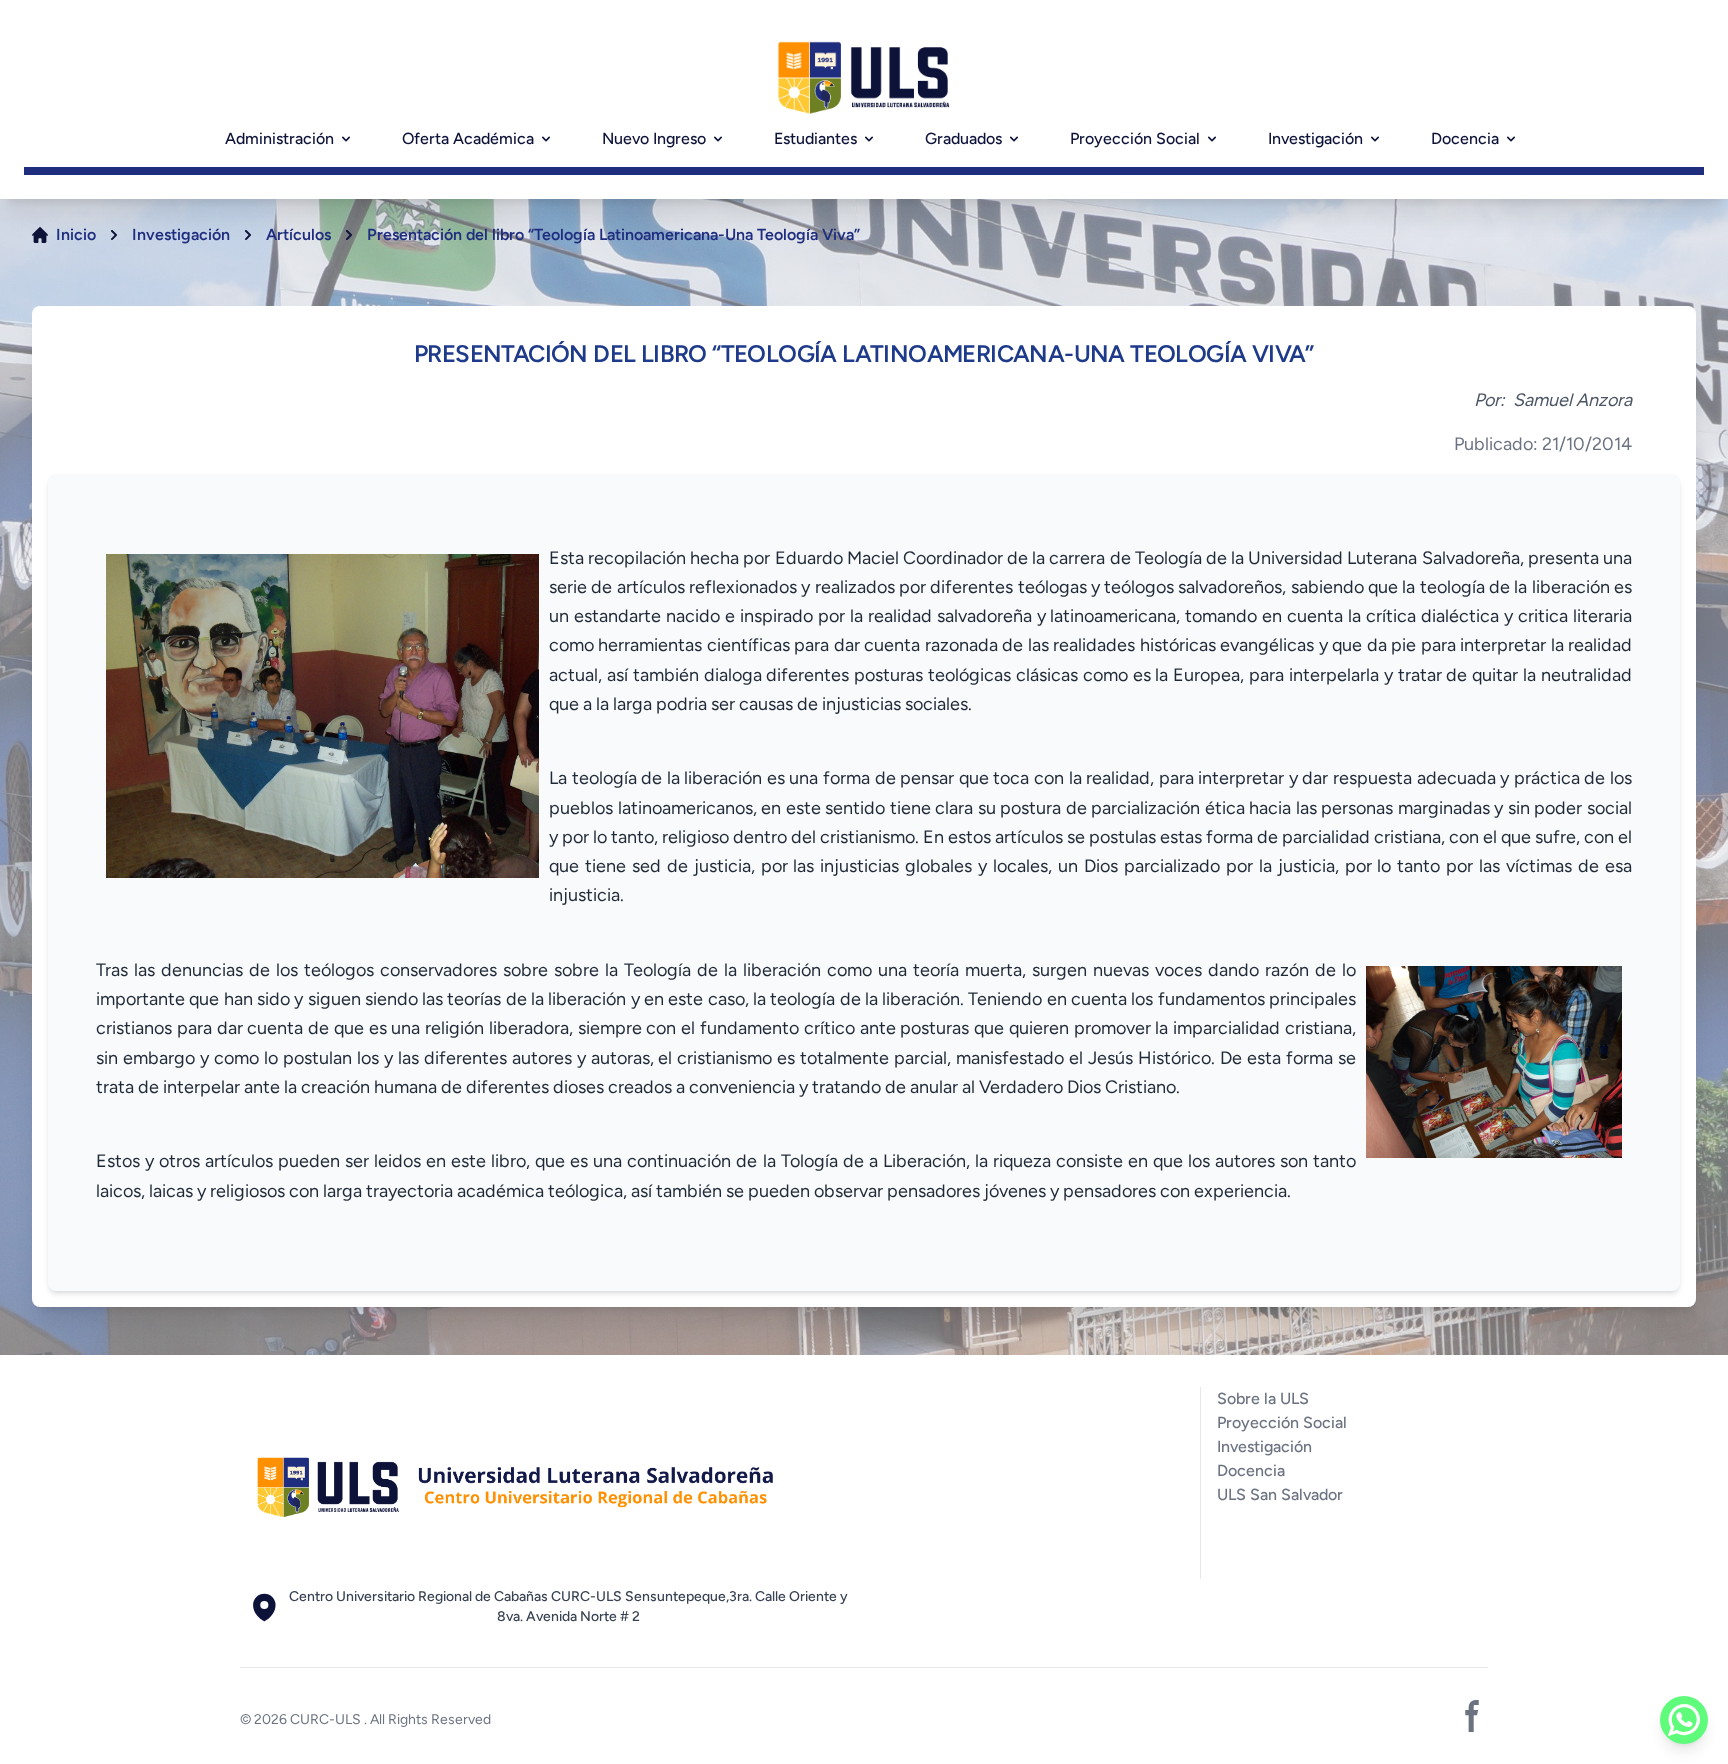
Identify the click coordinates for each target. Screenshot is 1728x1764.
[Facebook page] (1472, 1716)
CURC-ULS (327, 1719)
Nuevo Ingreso (654, 138)
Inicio (76, 234)
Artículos (298, 234)
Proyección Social (1135, 138)
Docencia (1465, 138)
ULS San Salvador (1280, 1494)
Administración (279, 138)
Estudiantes (815, 138)
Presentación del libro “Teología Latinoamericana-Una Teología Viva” (613, 234)
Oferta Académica (468, 138)
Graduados (963, 138)
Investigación (1315, 138)
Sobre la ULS (1263, 1398)
